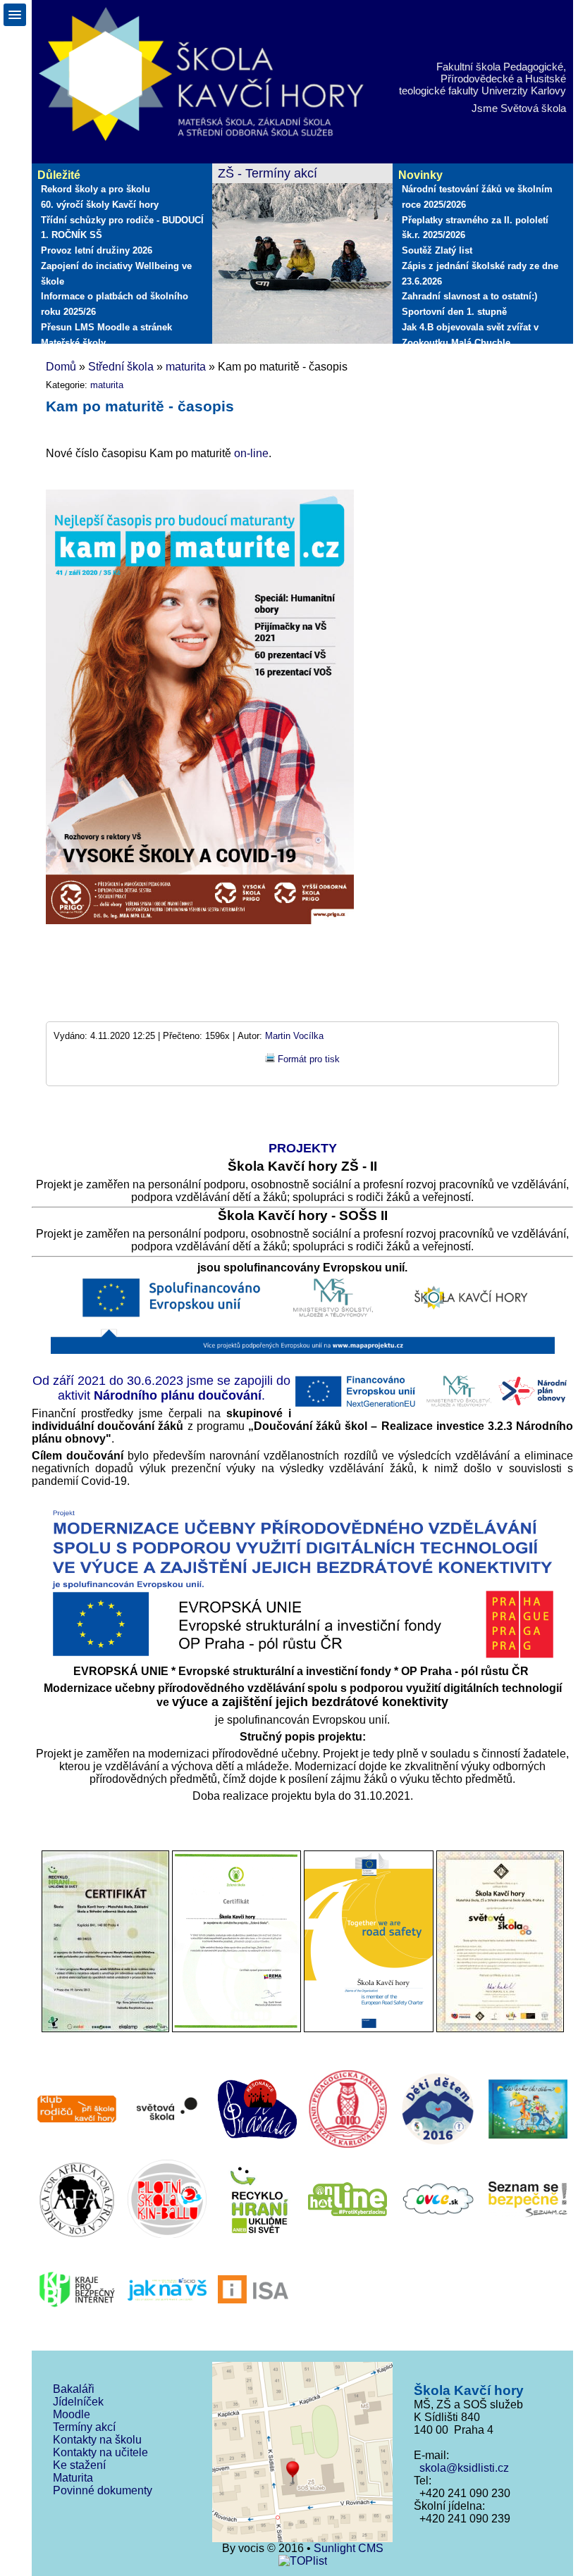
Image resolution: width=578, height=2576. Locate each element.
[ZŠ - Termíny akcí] (302, 255)
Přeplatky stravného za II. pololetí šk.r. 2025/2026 (475, 228)
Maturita (73, 2478)
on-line (251, 453)
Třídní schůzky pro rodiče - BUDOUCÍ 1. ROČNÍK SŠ (122, 228)
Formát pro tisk (309, 1059)
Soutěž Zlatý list (437, 250)
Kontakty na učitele (100, 2452)
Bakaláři (74, 2389)
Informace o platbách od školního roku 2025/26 (115, 304)
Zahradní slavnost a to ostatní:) (469, 296)
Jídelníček (78, 2402)
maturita (186, 367)
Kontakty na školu (97, 2440)
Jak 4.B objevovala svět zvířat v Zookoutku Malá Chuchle (470, 335)
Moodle (72, 2414)
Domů (61, 367)
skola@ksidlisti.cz (461, 2468)
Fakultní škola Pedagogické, (501, 67)
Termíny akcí (84, 2427)
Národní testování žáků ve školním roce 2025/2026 (477, 197)
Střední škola (121, 367)
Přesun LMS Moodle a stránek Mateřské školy (106, 335)
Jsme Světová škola (519, 108)
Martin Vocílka (294, 1036)
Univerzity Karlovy (524, 91)
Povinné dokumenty (103, 2490)
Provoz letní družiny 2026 (97, 250)
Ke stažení (79, 2465)
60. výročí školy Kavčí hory (100, 205)
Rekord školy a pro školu (96, 189)
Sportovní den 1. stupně (454, 312)
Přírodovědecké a (481, 79)
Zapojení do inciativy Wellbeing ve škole (116, 274)
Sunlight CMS (349, 2548)
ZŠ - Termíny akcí (268, 173)
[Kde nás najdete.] (302, 2453)
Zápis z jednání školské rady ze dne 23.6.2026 (480, 274)
